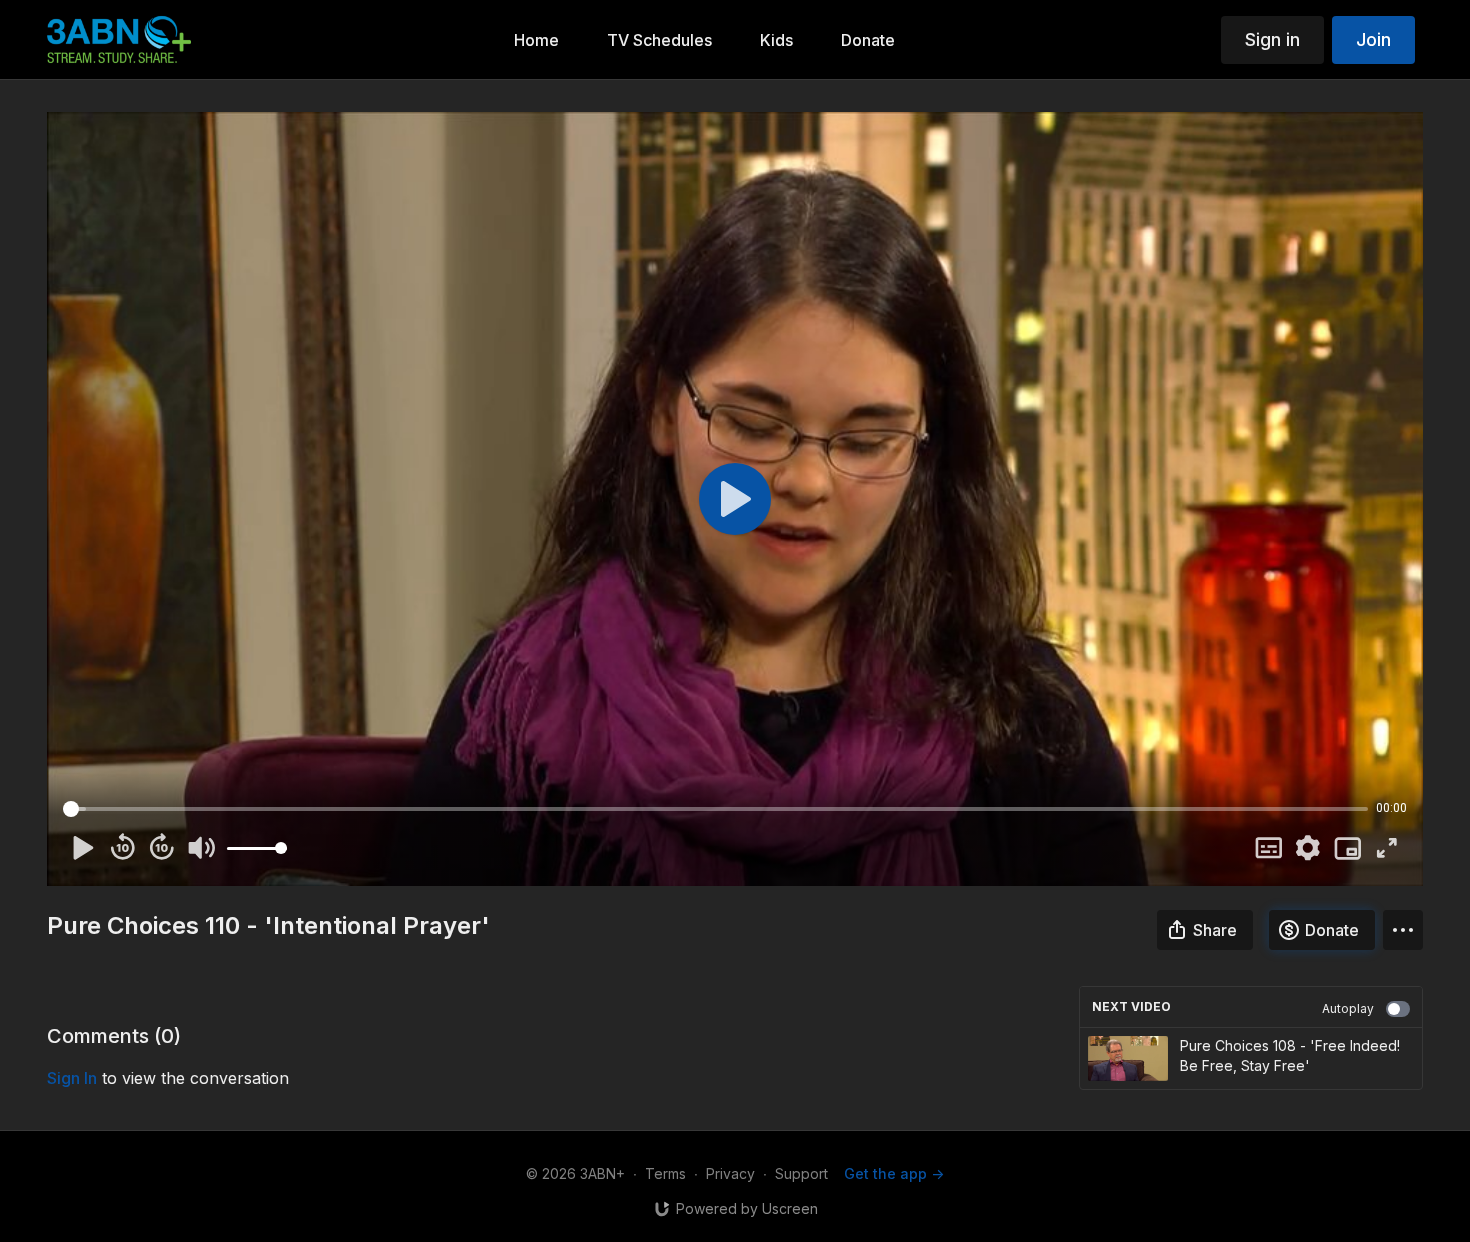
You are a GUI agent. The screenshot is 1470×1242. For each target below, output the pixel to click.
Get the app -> (894, 1173)
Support (801, 1173)
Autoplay (1348, 1008)
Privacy (730, 1173)
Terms (665, 1173)
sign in (72, 1078)
